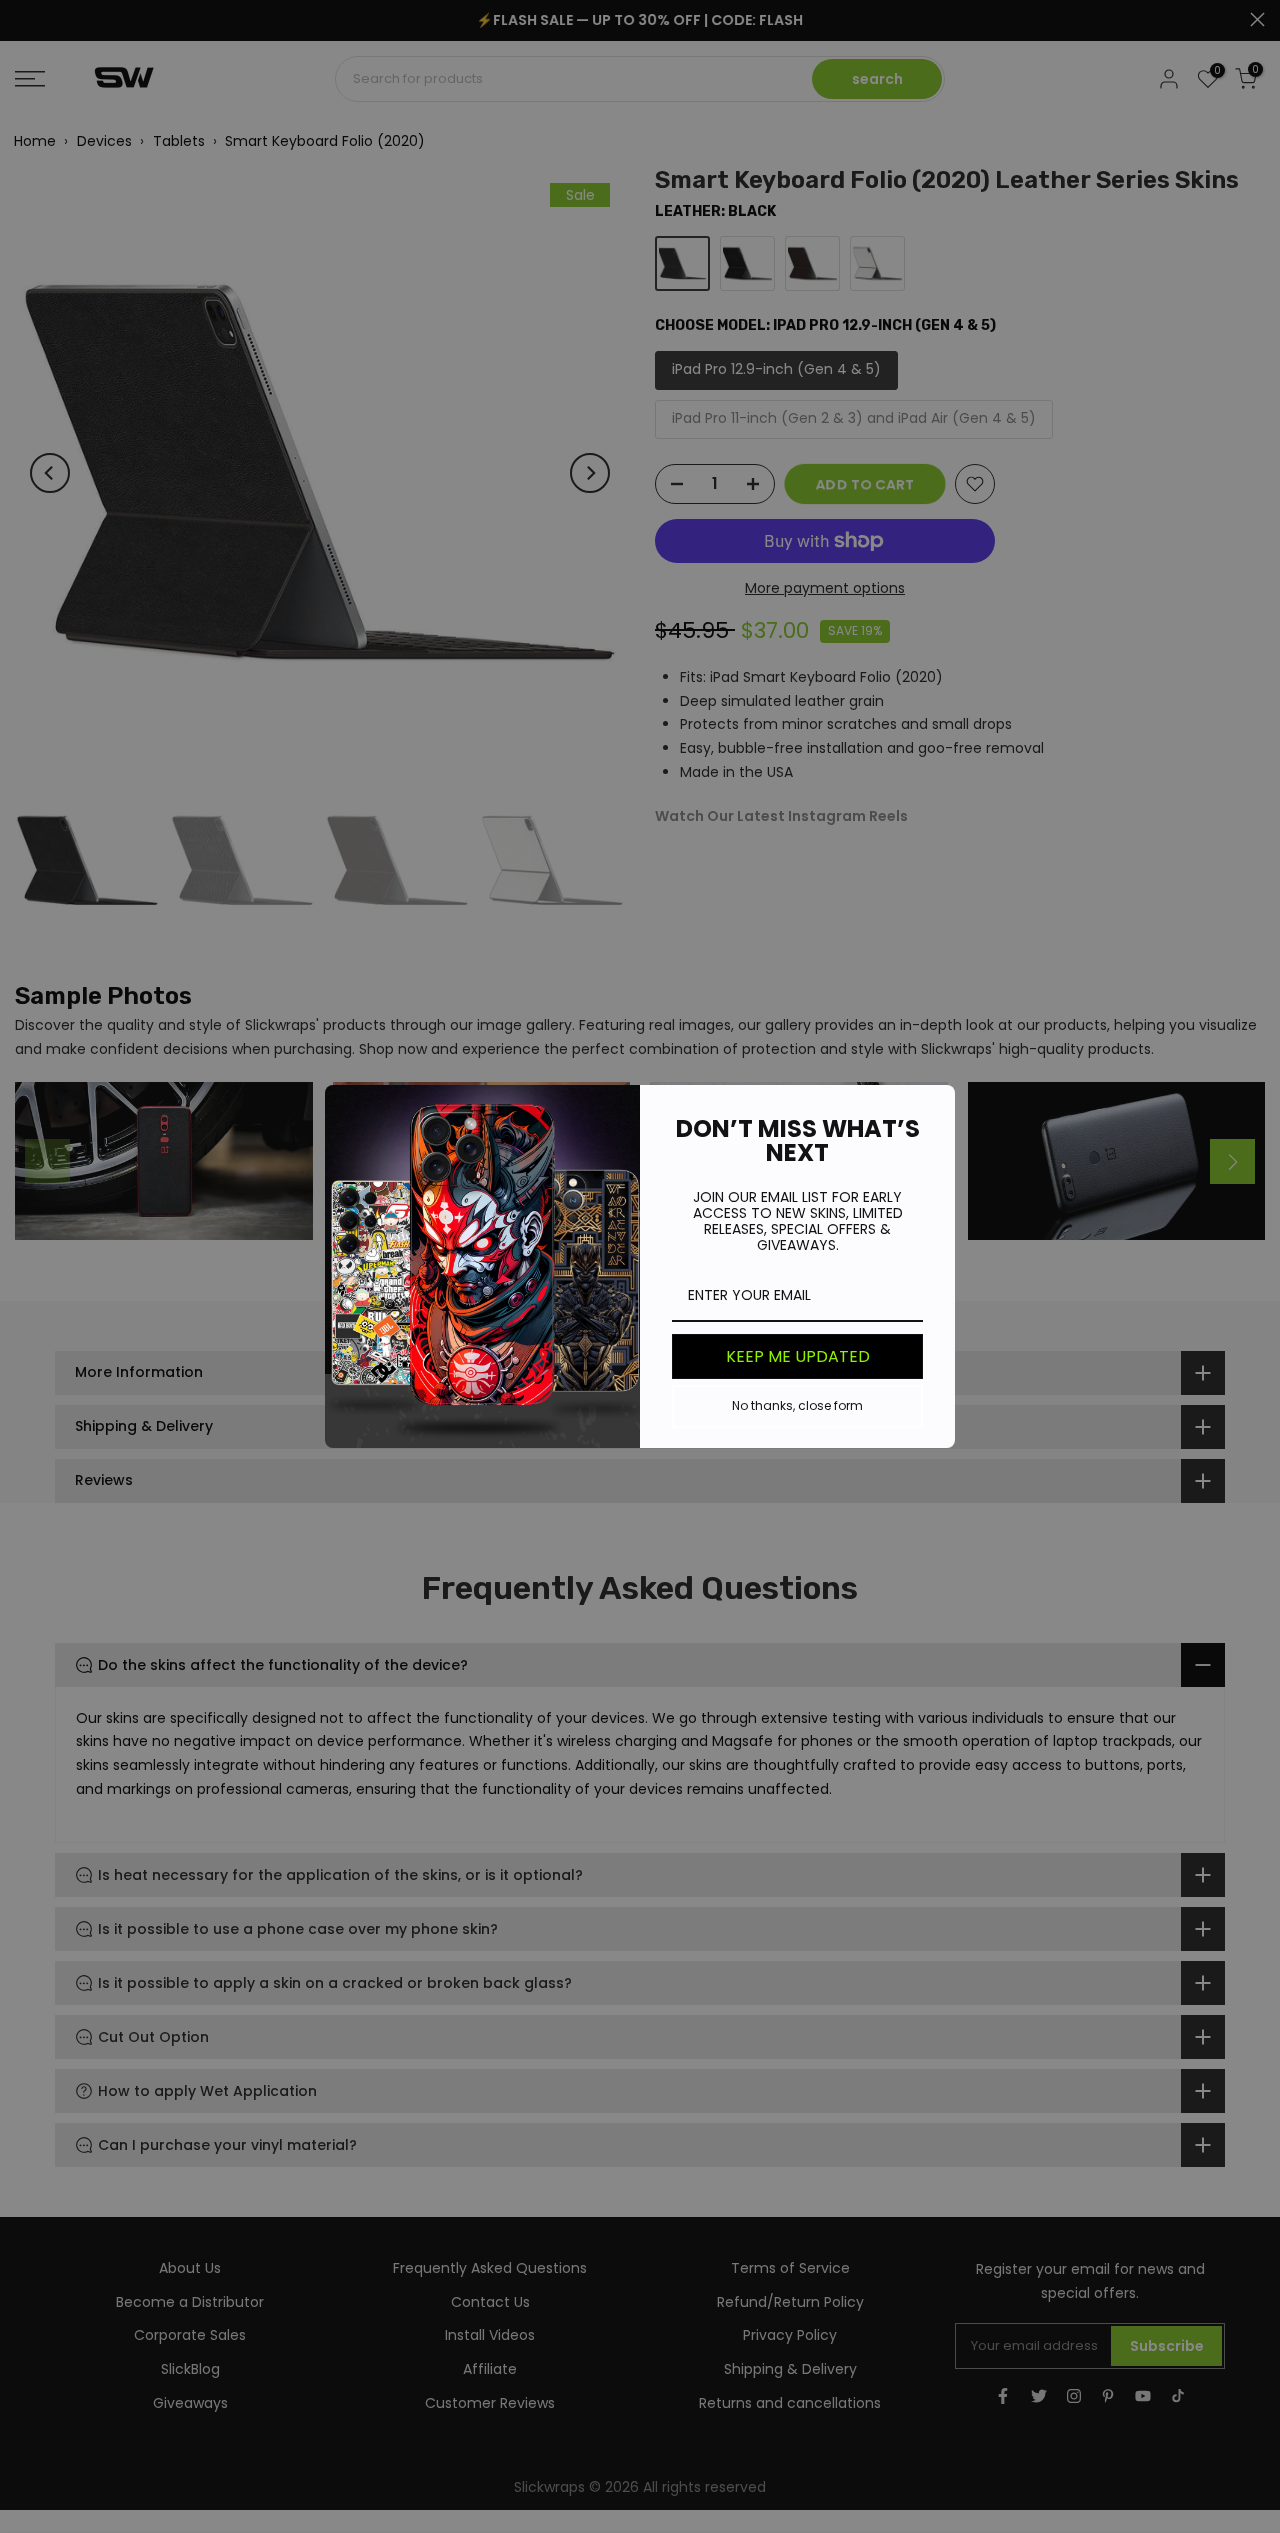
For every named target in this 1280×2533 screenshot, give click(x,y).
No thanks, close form (797, 1405)
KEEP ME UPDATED (798, 1356)
